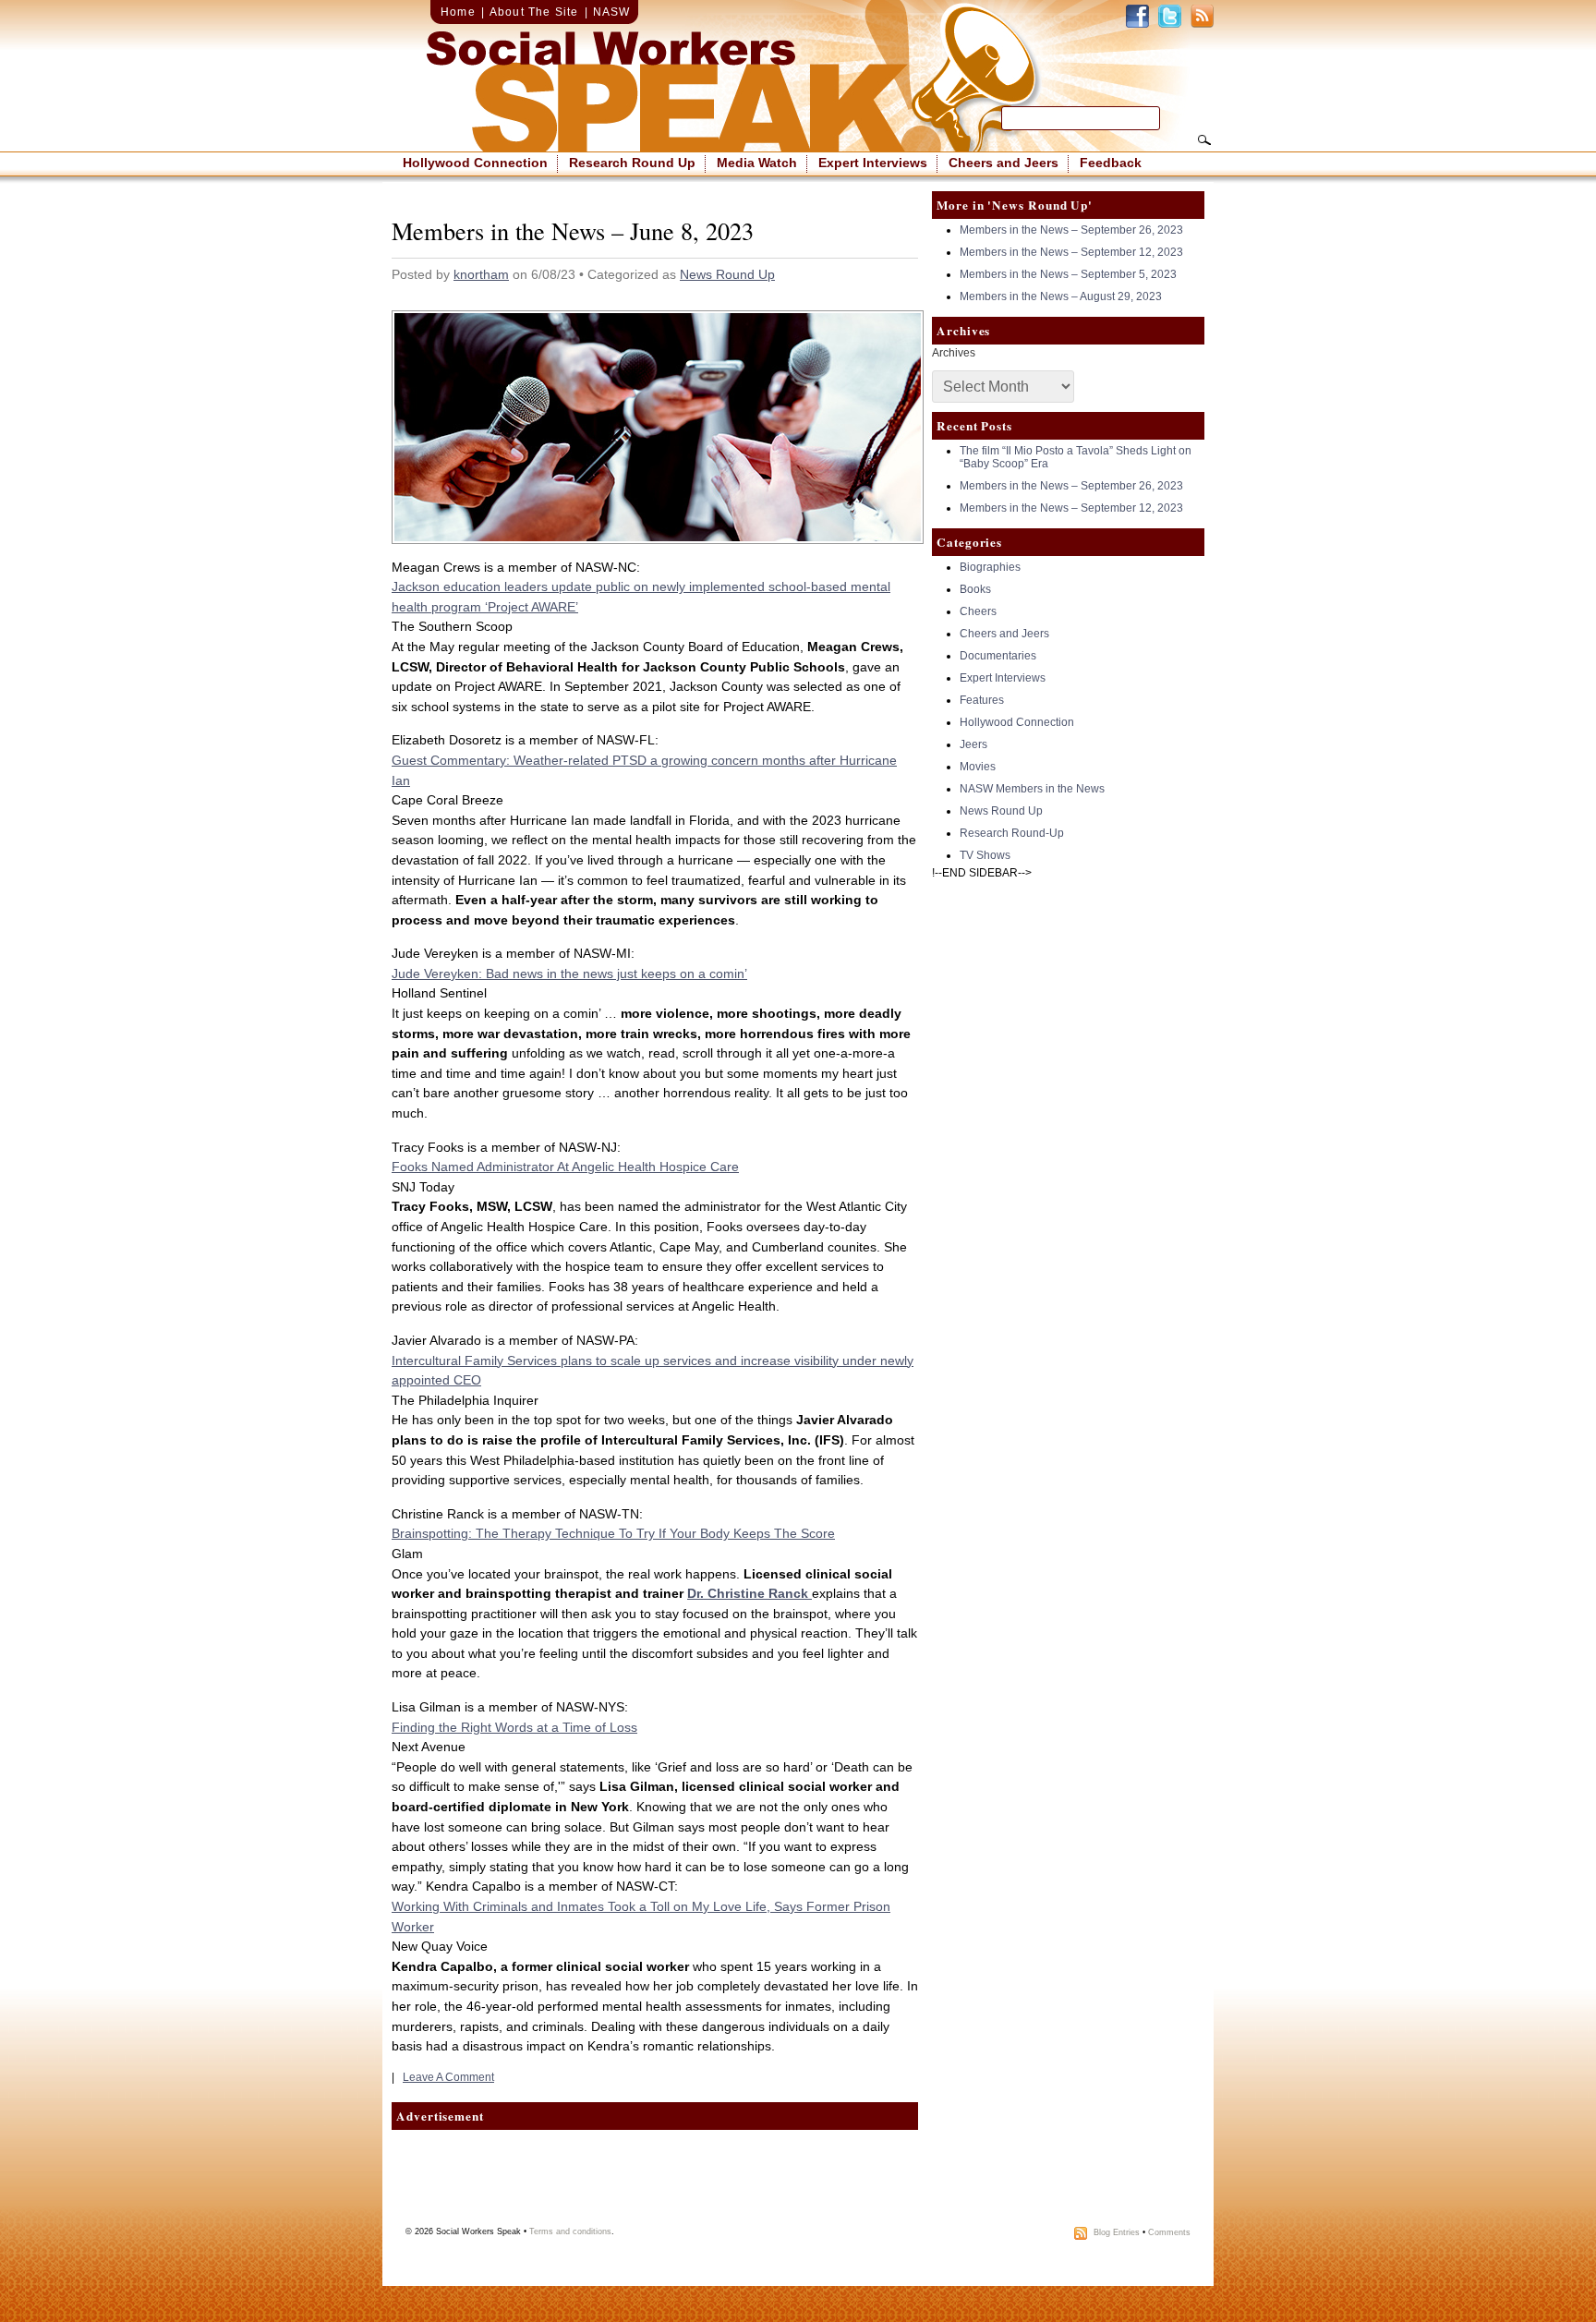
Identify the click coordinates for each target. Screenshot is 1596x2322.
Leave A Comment (448, 2077)
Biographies (990, 567)
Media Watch (757, 163)
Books (975, 589)
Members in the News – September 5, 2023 (1068, 274)
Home (458, 12)
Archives (954, 353)
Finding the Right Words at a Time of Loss (514, 1727)
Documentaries (998, 656)
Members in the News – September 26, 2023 (1071, 230)
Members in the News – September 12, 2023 (1071, 252)
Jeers (973, 744)
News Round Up (727, 274)
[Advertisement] (655, 2176)
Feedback (1111, 163)
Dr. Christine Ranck (750, 1593)
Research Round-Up (1012, 833)
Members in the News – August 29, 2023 (1061, 296)
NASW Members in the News (1032, 789)
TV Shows (985, 855)
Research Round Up (632, 163)
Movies (978, 767)
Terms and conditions (570, 2231)
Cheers (978, 611)
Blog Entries (1117, 2232)
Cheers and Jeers (1004, 163)
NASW (612, 12)
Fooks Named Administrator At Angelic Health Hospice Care (565, 1167)
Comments (1169, 2232)
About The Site (534, 12)
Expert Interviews (873, 163)
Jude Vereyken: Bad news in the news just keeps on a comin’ (569, 974)
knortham (481, 274)
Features (982, 700)
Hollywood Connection (475, 163)
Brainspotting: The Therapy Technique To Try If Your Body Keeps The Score (613, 1533)
